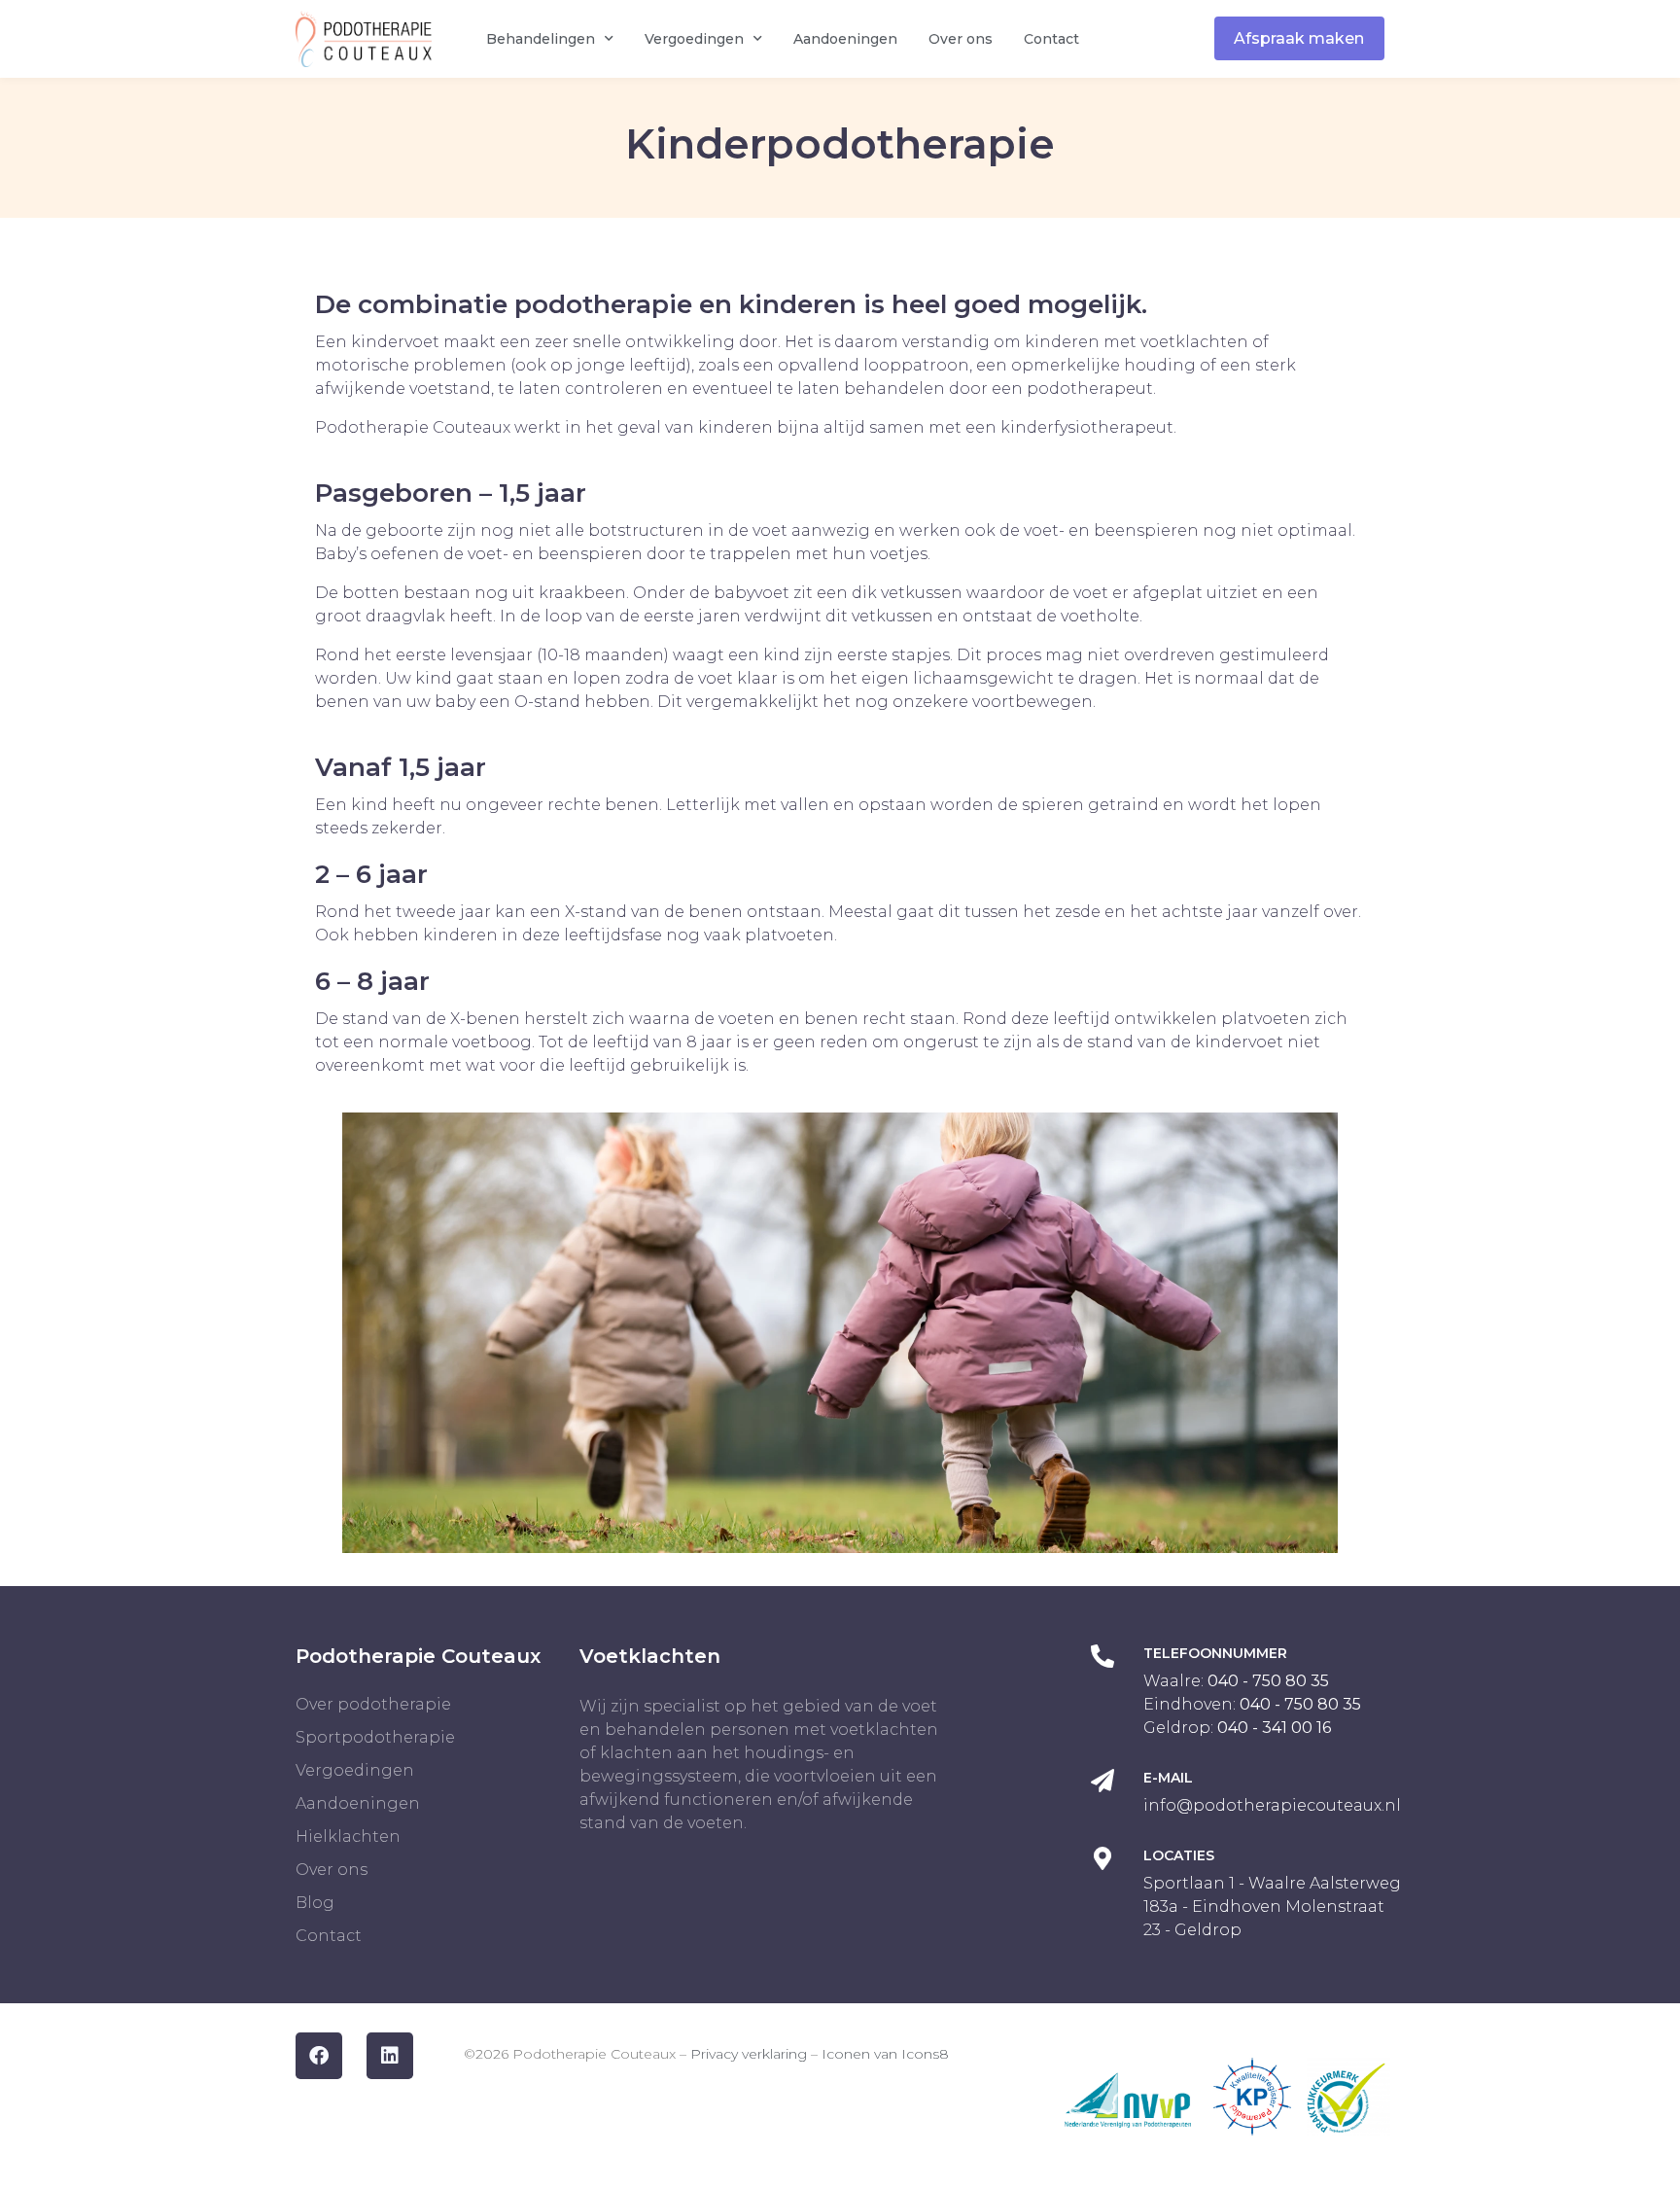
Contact (1051, 39)
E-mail (1168, 1778)
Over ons (961, 39)
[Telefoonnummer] (1102, 1656)
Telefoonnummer (1215, 1653)
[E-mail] (1102, 1781)
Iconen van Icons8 (885, 2054)
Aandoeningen (845, 39)
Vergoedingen (694, 39)
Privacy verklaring (749, 2054)
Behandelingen (541, 39)
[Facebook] (319, 2056)
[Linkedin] (390, 2056)
